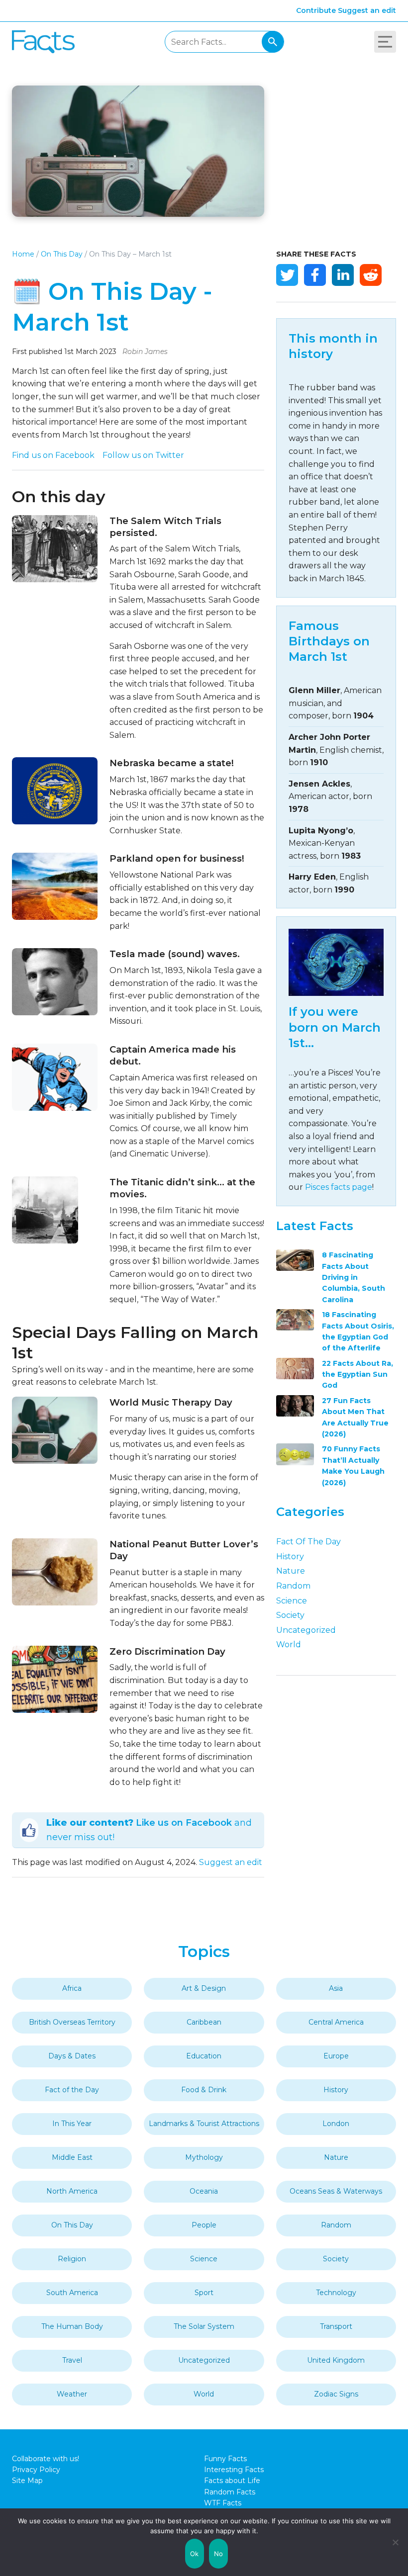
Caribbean (204, 2022)
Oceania (204, 2191)
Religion (72, 2259)
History (290, 1556)
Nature (291, 1571)
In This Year (72, 2124)
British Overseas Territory (72, 2022)
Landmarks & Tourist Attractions (204, 2124)
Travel (72, 2360)
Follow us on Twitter (143, 455)
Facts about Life (232, 2481)
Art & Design (204, 1988)
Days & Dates (72, 2056)
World (289, 1644)
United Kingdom (336, 2360)
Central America (336, 2022)
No (219, 2554)
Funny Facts (225, 2459)
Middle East (72, 2157)
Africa (72, 1988)
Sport (204, 2293)
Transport (336, 2326)
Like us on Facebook (184, 1823)
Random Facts (230, 2492)
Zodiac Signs (336, 2394)
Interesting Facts (234, 2470)
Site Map (27, 2481)
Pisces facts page (339, 1187)
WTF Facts (223, 2503)
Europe (336, 2056)
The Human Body (72, 2326)
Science (292, 1601)
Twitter (287, 275)
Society (290, 1615)
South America (72, 2293)
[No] (396, 2542)
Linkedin (343, 275)
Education (204, 2056)
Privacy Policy (36, 2470)
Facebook (315, 275)
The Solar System (204, 2326)
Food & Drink (204, 2090)
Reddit (371, 275)
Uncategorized (306, 1630)
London (336, 2124)
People (204, 2225)
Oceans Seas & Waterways (336, 2191)
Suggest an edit (367, 10)
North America (72, 2191)
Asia (336, 1988)
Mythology (204, 2157)
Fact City (43, 42)
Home (23, 254)
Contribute (316, 10)
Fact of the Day (308, 1542)
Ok (195, 2554)
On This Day (62, 254)
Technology (336, 2293)
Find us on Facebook (53, 455)
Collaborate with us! (46, 2459)
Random (293, 1586)
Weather (72, 2394)
